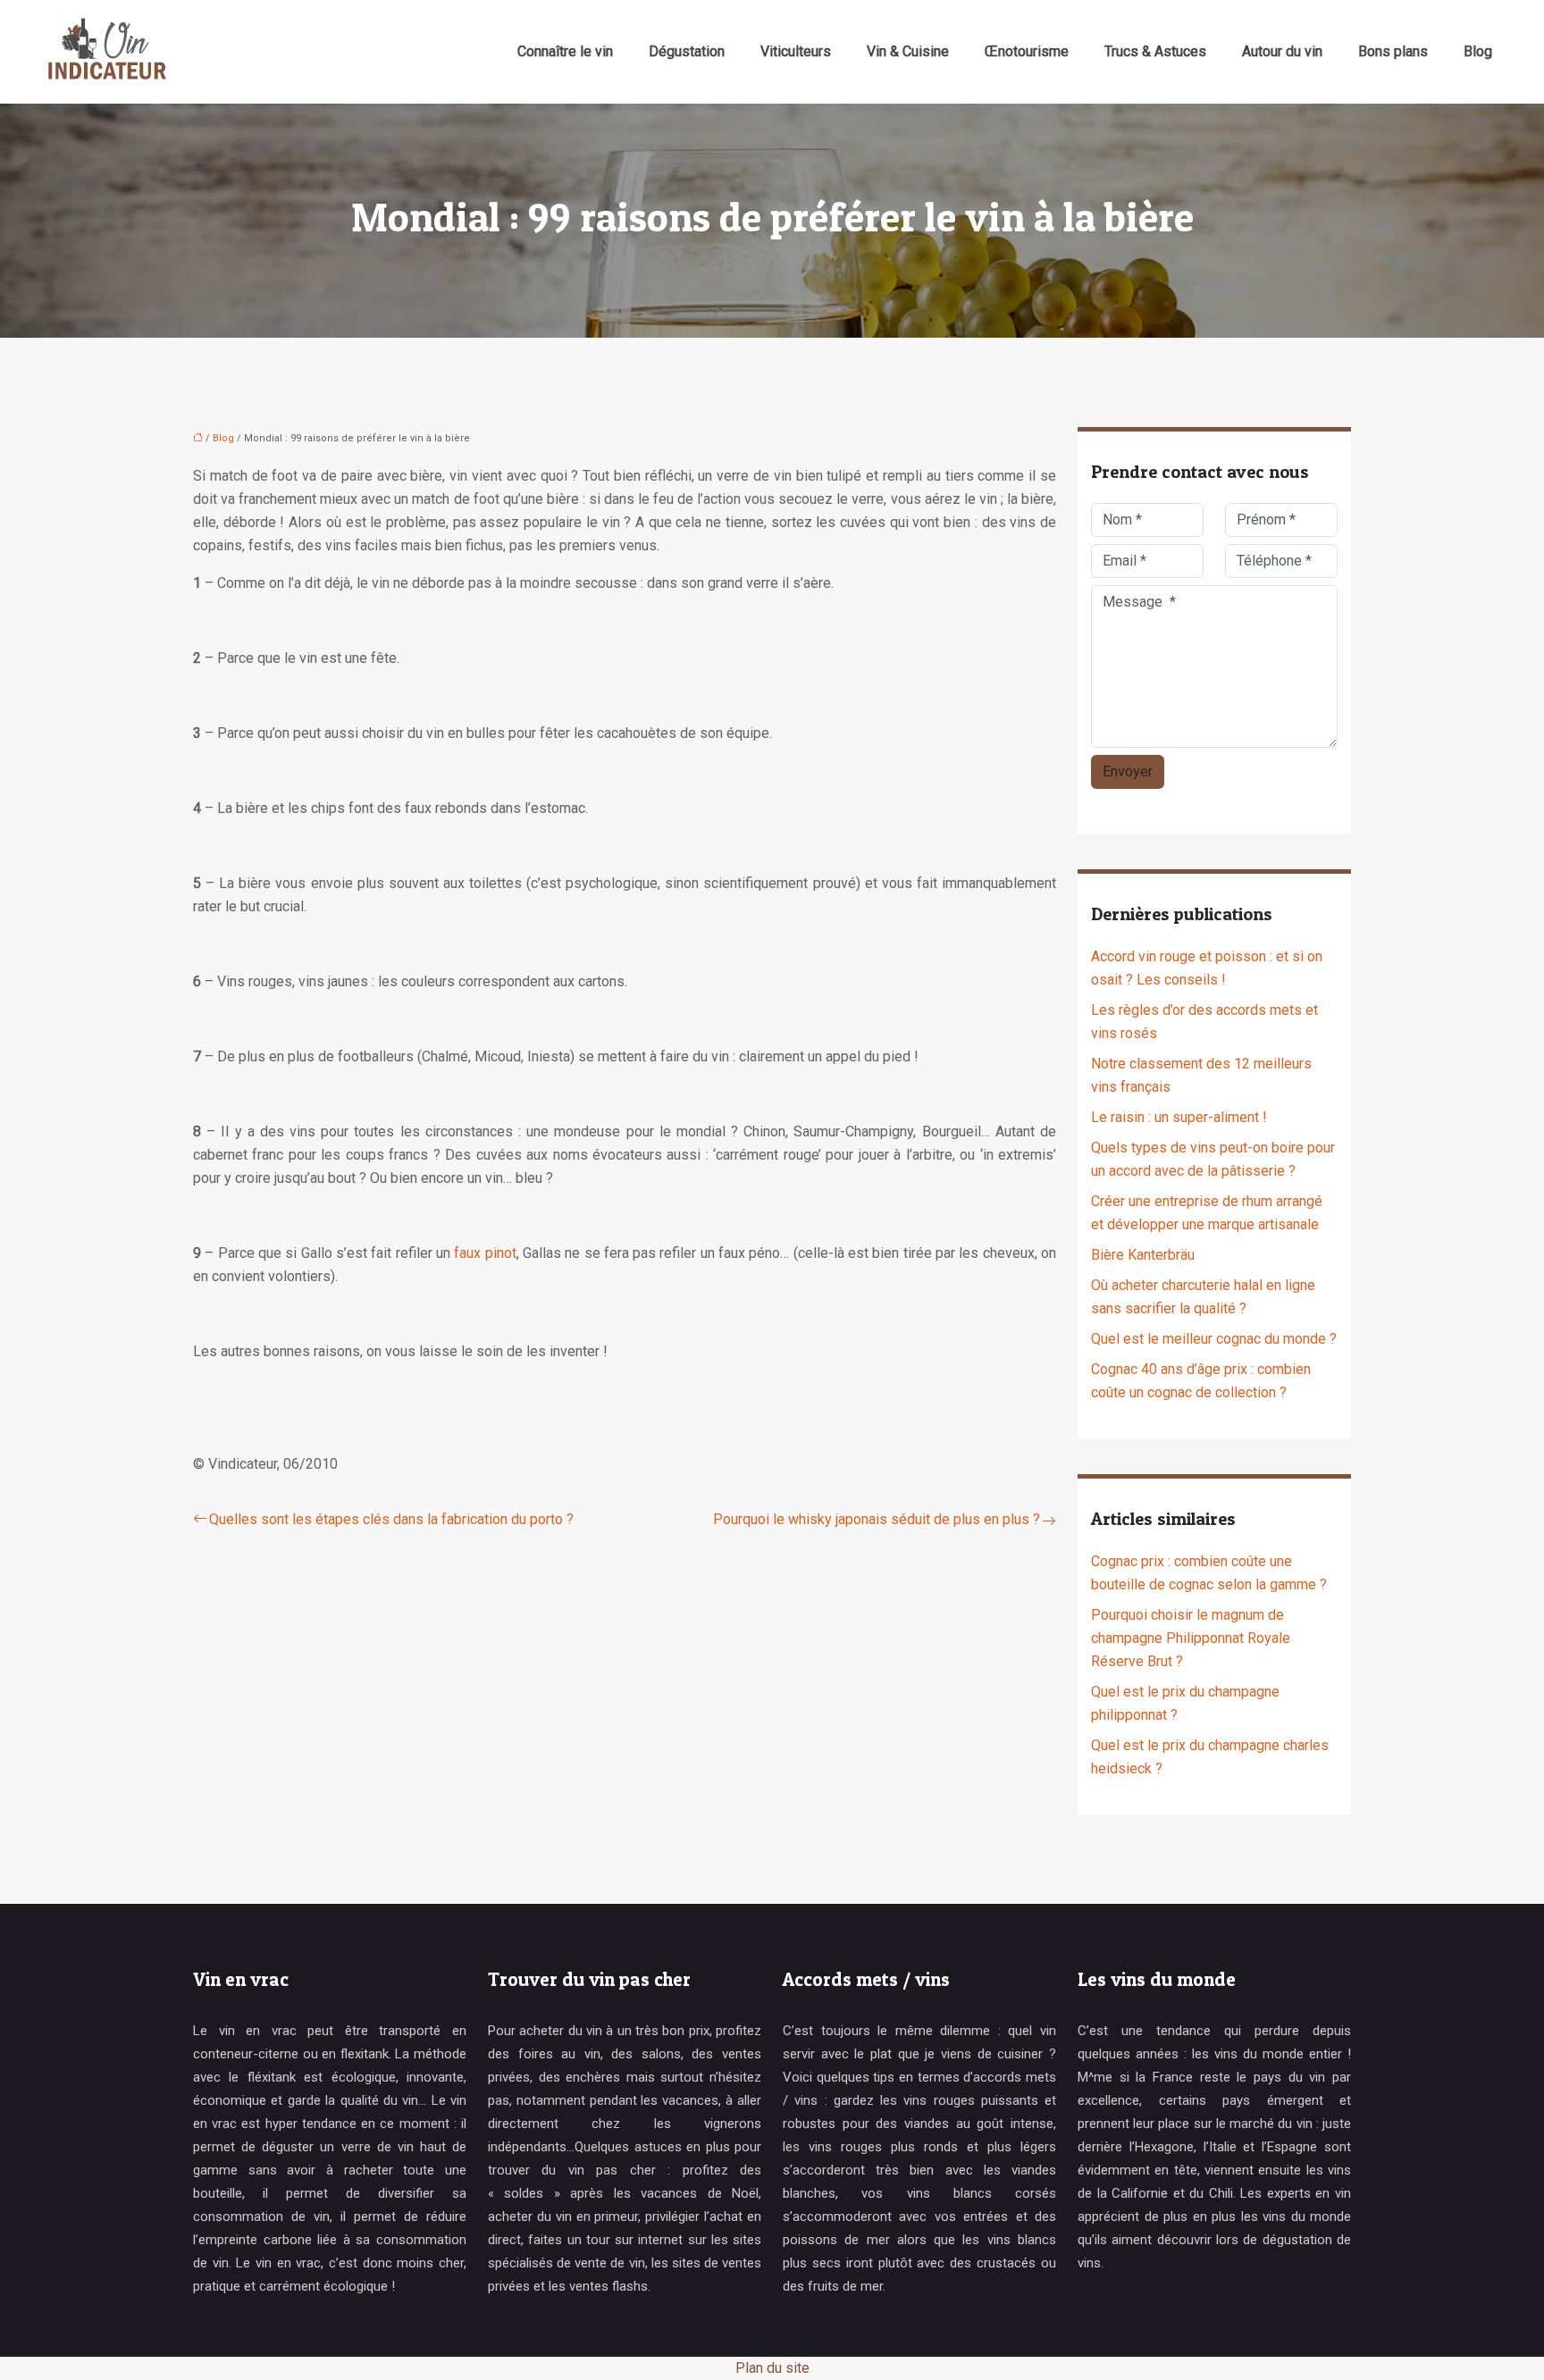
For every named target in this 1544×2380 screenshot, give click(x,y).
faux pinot (485, 1253)
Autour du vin (1282, 51)
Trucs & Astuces (1155, 51)
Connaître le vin (565, 51)
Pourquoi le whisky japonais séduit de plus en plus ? (877, 1519)
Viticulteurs (796, 51)
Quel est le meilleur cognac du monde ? (1214, 1339)
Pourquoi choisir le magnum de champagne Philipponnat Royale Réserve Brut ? (1191, 1638)
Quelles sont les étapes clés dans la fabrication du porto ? (391, 1519)
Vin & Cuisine (908, 51)
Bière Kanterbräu (1143, 1255)
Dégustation (687, 51)
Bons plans (1393, 51)
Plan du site (772, 2368)
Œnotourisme (1027, 51)
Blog (1478, 51)
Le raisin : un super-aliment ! (1179, 1117)
